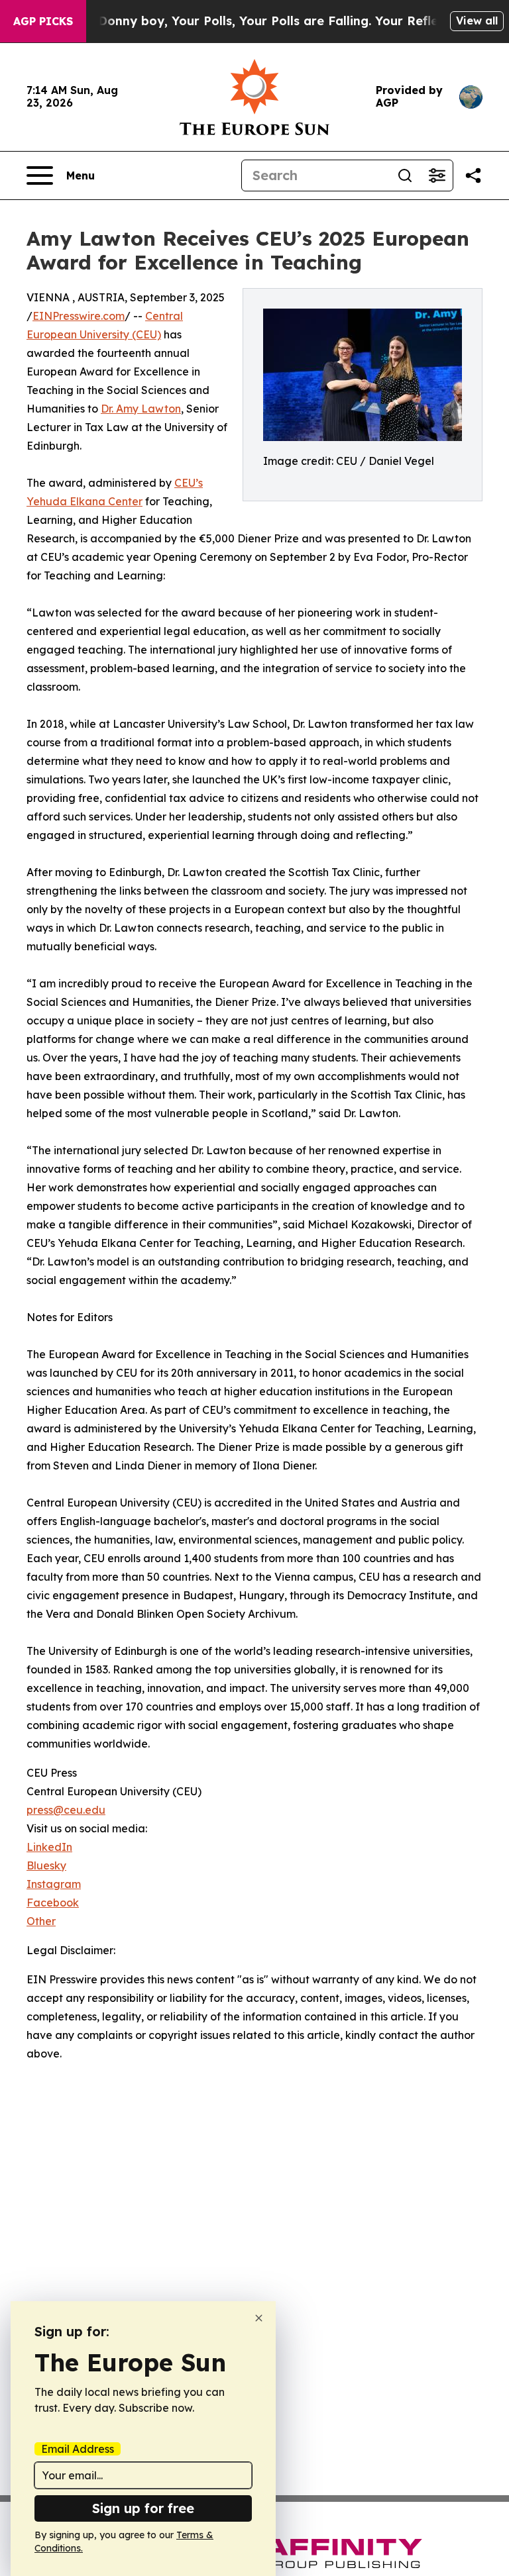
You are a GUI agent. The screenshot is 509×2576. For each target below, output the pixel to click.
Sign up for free (143, 2508)
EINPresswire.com (79, 316)
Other (41, 1921)
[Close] (259, 2318)
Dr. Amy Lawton (141, 409)
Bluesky (46, 1865)
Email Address (78, 2449)
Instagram (54, 1884)
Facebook (53, 1903)
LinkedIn (49, 1847)
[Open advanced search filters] (437, 175)
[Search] (405, 175)
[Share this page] (473, 175)
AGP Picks (43, 21)
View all (477, 21)
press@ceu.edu (66, 1810)
